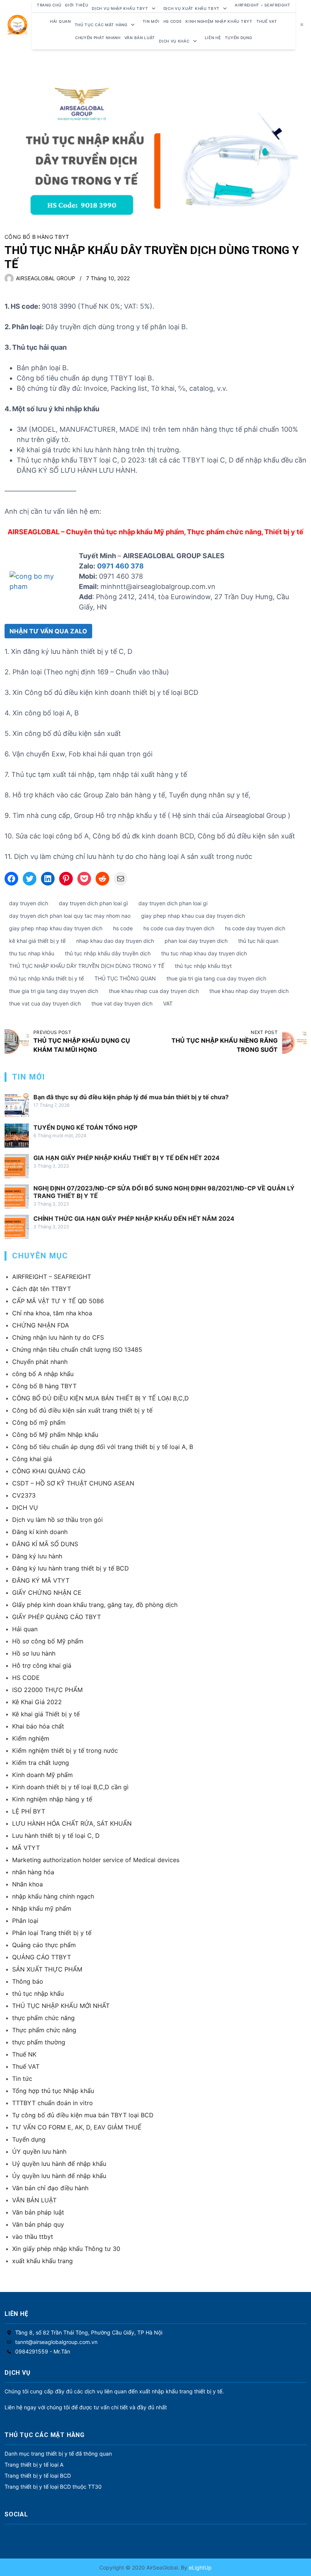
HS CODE (173, 21)
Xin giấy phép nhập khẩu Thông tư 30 (66, 2249)
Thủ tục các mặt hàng (101, 25)
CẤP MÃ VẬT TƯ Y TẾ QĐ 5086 (58, 1301)
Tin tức (22, 2079)
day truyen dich (29, 903)
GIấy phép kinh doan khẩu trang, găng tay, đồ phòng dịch (95, 1605)
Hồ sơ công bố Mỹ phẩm (48, 1641)
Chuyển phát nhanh (98, 38)
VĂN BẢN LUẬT (34, 2200)
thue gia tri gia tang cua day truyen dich (216, 978)
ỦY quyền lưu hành (39, 2151)
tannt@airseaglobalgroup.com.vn (56, 2342)
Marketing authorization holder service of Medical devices (96, 1860)
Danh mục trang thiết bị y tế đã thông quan (58, 2454)
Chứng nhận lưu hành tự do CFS (58, 1337)
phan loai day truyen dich (196, 941)
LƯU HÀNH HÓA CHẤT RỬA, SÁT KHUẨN (72, 1823)
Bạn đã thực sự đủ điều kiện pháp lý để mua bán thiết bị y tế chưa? (131, 1097)
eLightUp (199, 2567)
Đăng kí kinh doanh (40, 1532)
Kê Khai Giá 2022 (37, 1702)
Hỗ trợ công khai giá (42, 1665)
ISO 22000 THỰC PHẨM (47, 1690)
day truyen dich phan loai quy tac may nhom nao (70, 916)
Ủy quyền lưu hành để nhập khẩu (59, 2176)
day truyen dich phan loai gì (93, 903)
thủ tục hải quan (258, 941)
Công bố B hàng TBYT (37, 237)
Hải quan (25, 1629)
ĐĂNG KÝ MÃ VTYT (41, 1580)
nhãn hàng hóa (33, 1872)
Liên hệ (213, 38)
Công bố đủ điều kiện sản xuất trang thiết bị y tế (82, 1410)
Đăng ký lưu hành (37, 1556)
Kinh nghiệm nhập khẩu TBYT (219, 21)
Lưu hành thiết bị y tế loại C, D (56, 1836)
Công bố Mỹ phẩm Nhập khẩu (55, 1435)
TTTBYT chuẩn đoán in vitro (53, 2103)
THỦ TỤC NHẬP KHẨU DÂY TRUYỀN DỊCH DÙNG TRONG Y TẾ (87, 966)
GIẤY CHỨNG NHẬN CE (47, 1593)
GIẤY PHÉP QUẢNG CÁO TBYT (57, 1617)
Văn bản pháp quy (38, 2224)
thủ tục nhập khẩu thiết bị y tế (46, 978)
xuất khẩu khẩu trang (42, 2261)
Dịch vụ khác (174, 41)
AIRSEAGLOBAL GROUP (46, 278)
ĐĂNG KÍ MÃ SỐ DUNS (45, 1544)
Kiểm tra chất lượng (41, 1763)
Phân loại (25, 1921)
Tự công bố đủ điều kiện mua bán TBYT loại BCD (83, 2115)
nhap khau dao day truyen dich (115, 941)
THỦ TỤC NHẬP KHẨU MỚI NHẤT (61, 2006)
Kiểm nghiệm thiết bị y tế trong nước (65, 1750)
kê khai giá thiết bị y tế (37, 941)
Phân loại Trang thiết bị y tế (52, 1933)
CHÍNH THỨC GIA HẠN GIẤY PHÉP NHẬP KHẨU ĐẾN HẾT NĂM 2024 (134, 1219)
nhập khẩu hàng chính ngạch (53, 1896)
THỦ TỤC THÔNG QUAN (125, 978)
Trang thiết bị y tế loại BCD (38, 2476)
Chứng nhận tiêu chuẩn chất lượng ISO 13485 (77, 1350)
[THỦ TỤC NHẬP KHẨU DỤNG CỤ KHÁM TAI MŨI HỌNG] (17, 1042)
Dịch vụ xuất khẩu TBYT (192, 8)
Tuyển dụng (239, 38)
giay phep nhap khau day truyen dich (56, 928)
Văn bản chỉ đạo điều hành (50, 2188)
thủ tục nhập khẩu (38, 1994)
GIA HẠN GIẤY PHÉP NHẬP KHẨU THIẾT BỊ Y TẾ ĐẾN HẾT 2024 (126, 1158)
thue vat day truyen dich (122, 1003)
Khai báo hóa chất (38, 1726)
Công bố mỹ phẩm (39, 1422)
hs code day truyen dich (255, 928)
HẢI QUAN (60, 21)
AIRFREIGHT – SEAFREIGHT (262, 5)
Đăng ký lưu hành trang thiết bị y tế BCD (71, 1568)
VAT (168, 1003)
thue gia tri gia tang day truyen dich (54, 991)
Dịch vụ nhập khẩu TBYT (120, 8)
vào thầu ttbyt (33, 2237)
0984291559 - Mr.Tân (43, 2351)
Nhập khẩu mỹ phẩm (42, 1908)
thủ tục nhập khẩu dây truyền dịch (108, 953)
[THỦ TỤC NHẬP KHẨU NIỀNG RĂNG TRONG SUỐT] (294, 1042)
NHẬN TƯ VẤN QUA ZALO (48, 631)
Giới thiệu (76, 5)
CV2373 (24, 1495)
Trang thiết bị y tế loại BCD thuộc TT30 (53, 2487)
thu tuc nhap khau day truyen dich (204, 953)
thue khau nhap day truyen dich (249, 991)
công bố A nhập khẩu (43, 1374)
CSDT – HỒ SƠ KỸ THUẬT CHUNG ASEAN (73, 1483)
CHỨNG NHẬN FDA (41, 1325)
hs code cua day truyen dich (179, 928)
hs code (123, 928)
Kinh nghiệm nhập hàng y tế (52, 1799)
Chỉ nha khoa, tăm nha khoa (52, 1313)
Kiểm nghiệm (31, 1738)
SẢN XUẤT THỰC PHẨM (47, 1969)
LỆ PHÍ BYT (29, 1811)
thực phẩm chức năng (43, 2018)
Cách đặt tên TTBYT (42, 1289)
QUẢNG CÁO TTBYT (42, 1957)
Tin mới (151, 21)
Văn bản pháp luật (38, 2212)
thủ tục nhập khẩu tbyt (203, 966)
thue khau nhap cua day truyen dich (154, 991)
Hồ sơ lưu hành (34, 1653)
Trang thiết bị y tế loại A (34, 2465)
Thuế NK (24, 2054)
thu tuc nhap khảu (32, 953)
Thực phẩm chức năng (44, 2030)
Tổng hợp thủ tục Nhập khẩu (53, 2091)
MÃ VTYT (26, 1848)
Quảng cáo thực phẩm (44, 1945)
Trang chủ (49, 5)
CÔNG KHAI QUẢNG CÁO (49, 1471)
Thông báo (28, 1981)
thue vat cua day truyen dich (45, 1003)
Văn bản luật (140, 38)
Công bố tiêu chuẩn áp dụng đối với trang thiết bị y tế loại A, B (103, 1447)
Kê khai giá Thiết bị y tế (46, 1714)
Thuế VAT (267, 21)
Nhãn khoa (27, 1884)
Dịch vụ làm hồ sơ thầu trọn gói (57, 1520)
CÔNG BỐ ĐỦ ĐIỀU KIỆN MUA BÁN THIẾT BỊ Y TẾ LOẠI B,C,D (101, 1398)
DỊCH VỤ (25, 1507)
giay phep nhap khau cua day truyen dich (193, 916)
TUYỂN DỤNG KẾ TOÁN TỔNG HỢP (85, 1127)
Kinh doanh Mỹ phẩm (42, 1775)
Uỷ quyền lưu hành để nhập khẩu (59, 2164)
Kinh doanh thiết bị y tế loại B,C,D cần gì (70, 1787)
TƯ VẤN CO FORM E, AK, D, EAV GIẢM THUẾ (77, 2127)
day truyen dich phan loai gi (173, 903)
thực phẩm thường (39, 2042)
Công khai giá (32, 1459)
